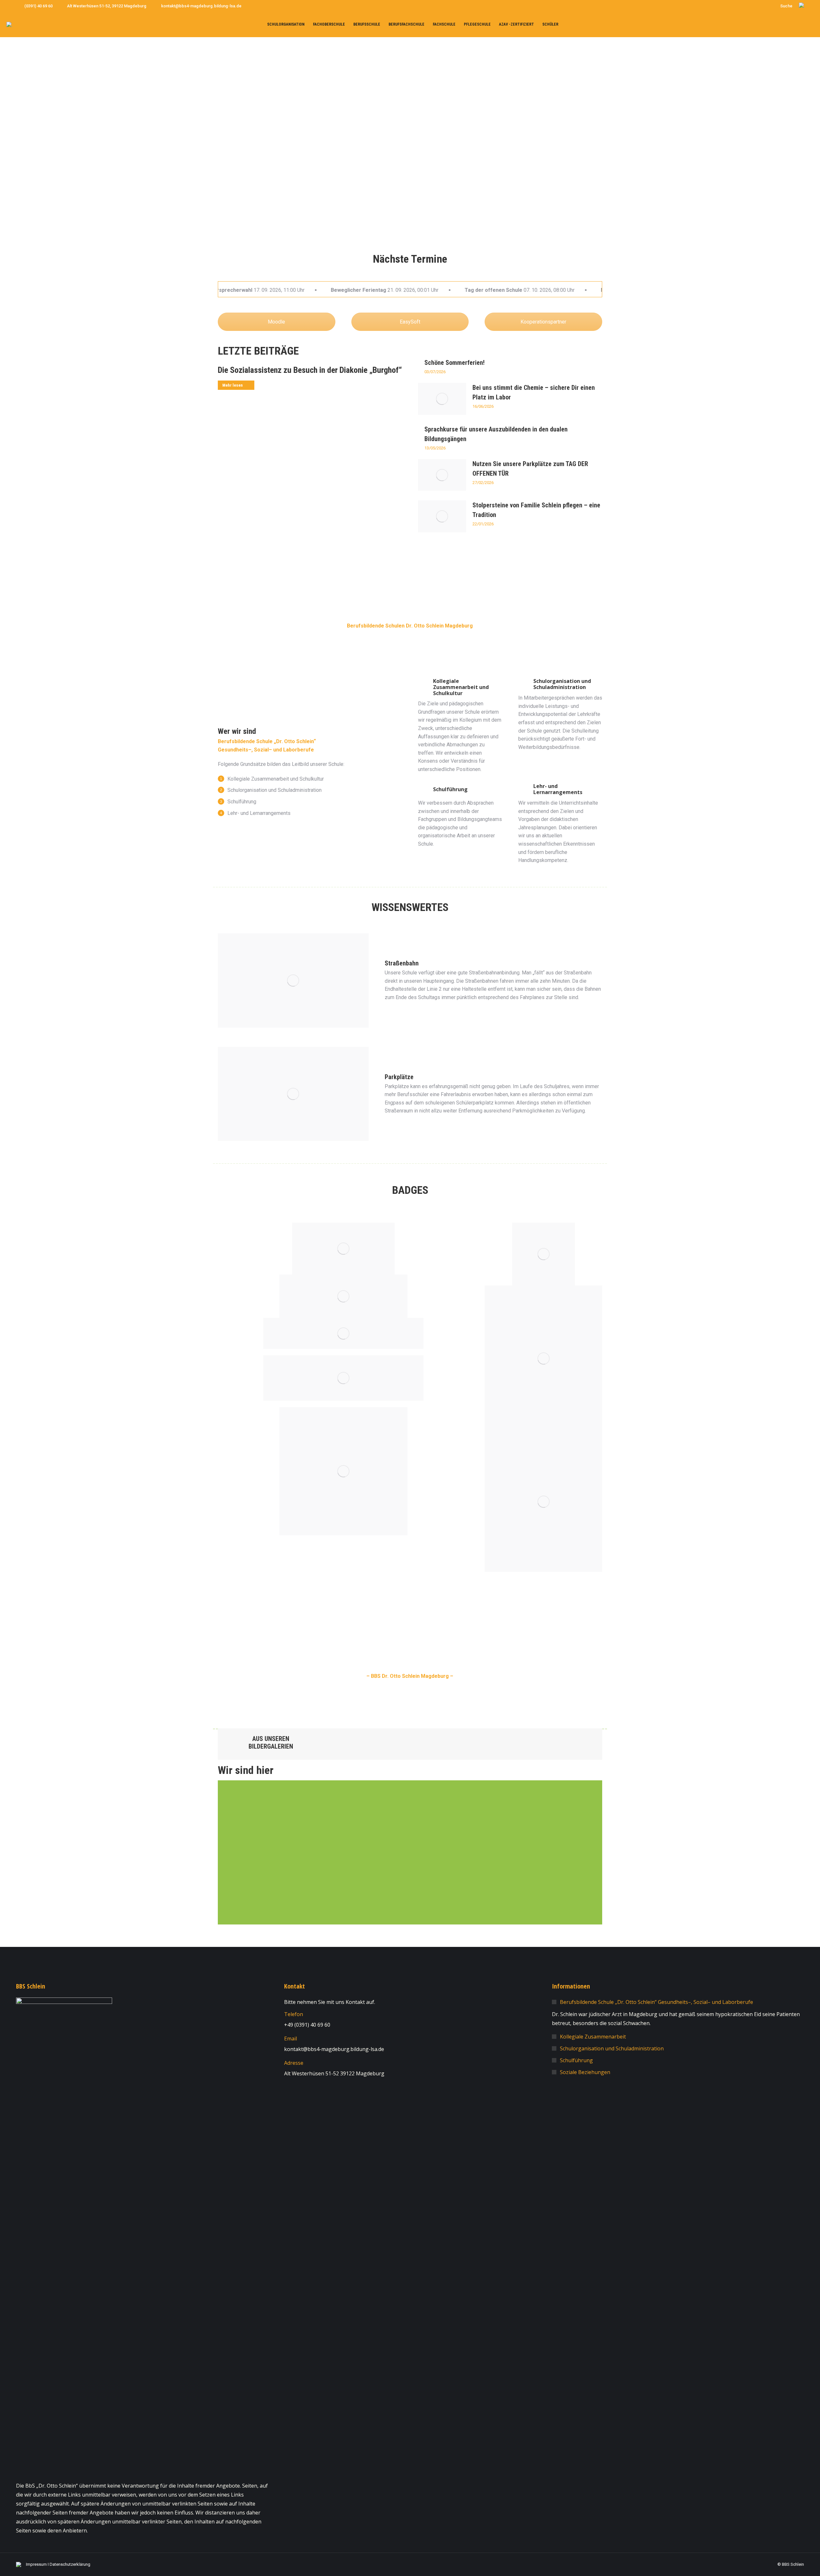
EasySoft (410, 322)
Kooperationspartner (543, 322)
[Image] (343, 1378)
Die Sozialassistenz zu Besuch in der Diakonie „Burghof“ (310, 370)
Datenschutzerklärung (70, 2564)
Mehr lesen (233, 385)
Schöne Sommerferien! (455, 363)
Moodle (276, 322)
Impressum (36, 2564)
